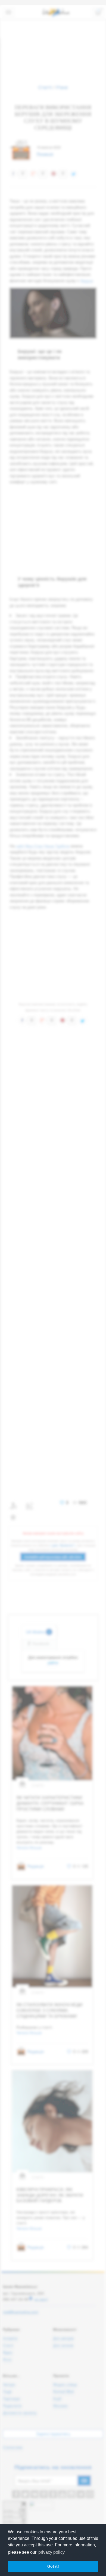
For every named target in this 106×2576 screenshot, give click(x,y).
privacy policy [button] (52, 2552)
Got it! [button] (53, 2566)
